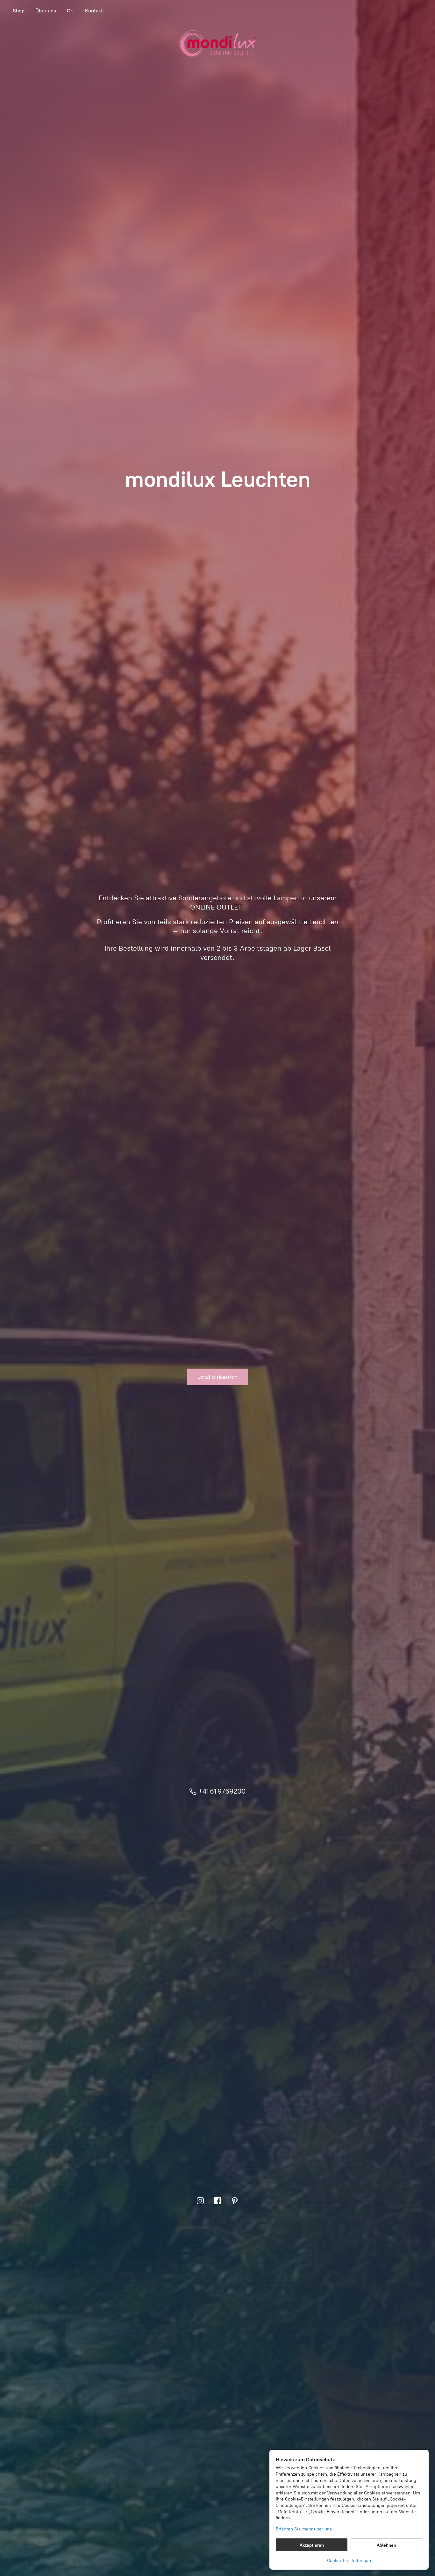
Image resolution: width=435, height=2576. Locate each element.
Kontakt (94, 11)
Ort (71, 11)
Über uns (46, 11)
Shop (19, 11)
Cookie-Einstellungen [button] (349, 2561)
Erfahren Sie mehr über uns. (304, 2529)
